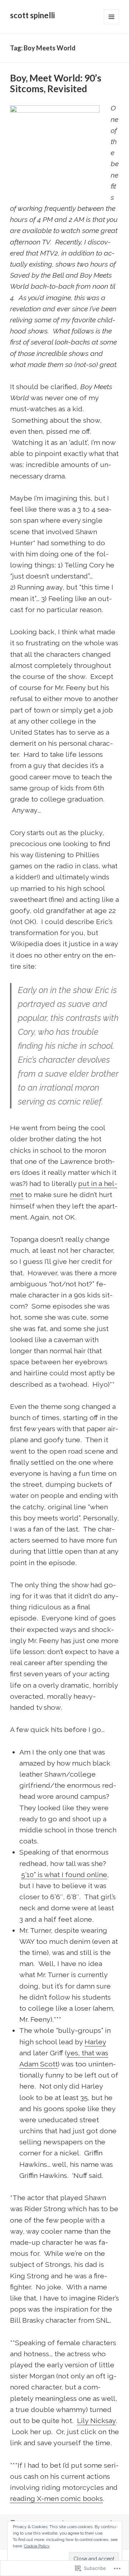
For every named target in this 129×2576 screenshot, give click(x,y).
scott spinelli (32, 15)
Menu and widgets (112, 24)
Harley (95, 2042)
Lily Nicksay (96, 2421)
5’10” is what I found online (64, 1875)
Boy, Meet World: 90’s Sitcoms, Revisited (56, 83)
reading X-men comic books (56, 2499)
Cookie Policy (37, 2546)
